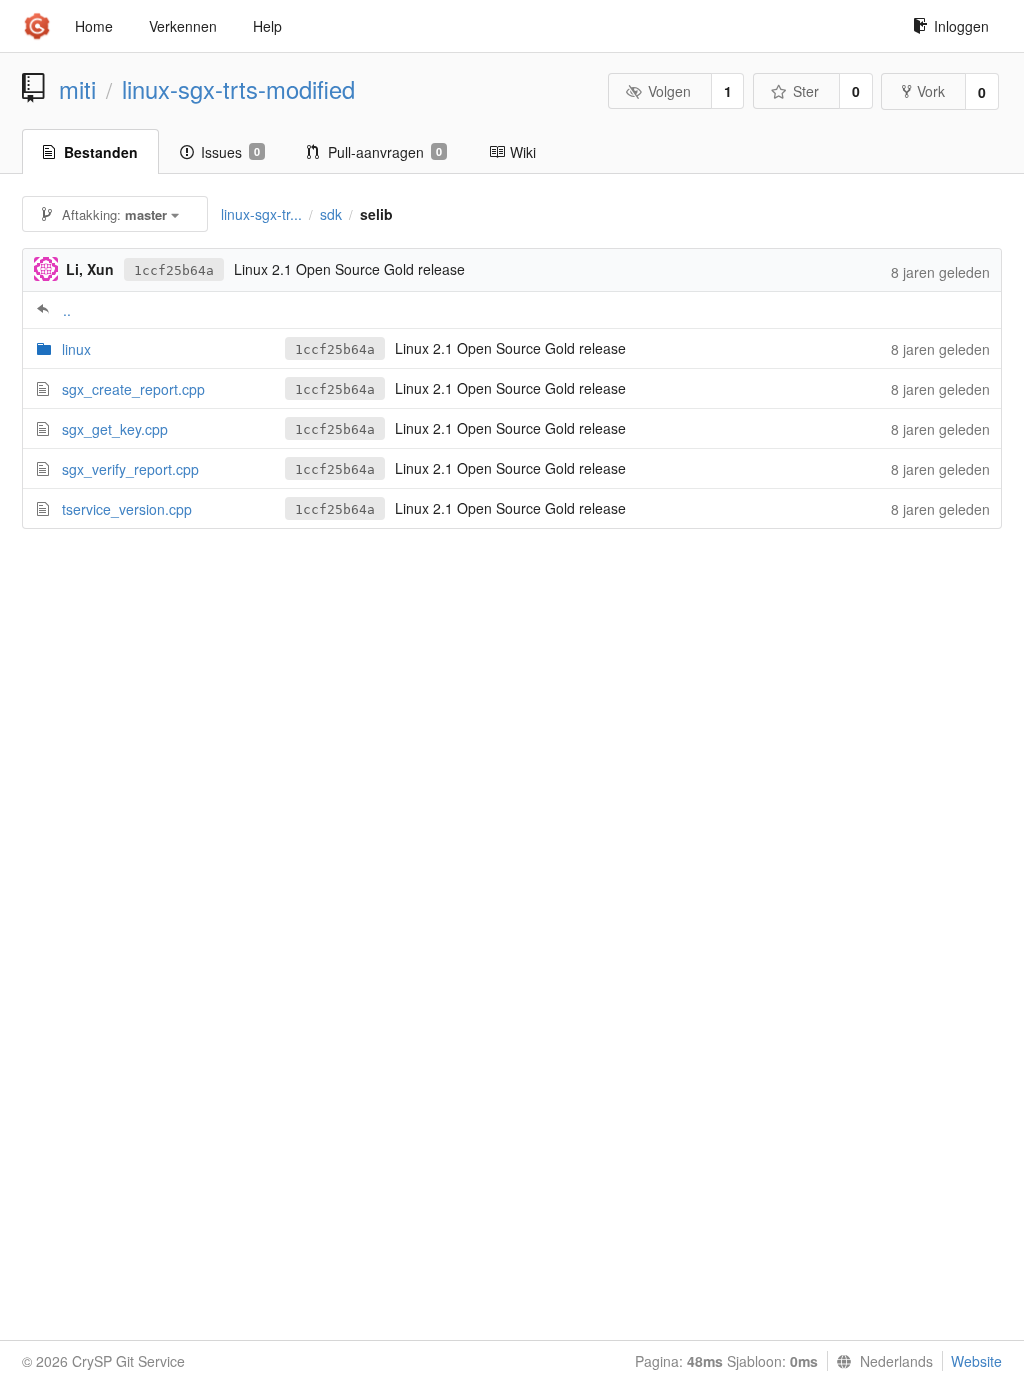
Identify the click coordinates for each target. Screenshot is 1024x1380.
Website (976, 1361)
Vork (931, 91)
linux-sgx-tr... (261, 214)
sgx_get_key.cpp (115, 429)
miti (77, 89)
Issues (230, 152)
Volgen (669, 91)
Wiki (523, 152)
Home (94, 26)
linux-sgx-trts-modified (238, 89)
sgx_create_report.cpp (133, 389)
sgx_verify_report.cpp (130, 469)
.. (67, 310)
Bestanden (101, 152)
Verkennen (183, 26)
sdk (331, 214)
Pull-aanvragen (385, 152)
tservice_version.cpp (127, 509)
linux (76, 349)
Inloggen (961, 26)
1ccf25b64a (174, 270)
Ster (806, 91)
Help (267, 26)
